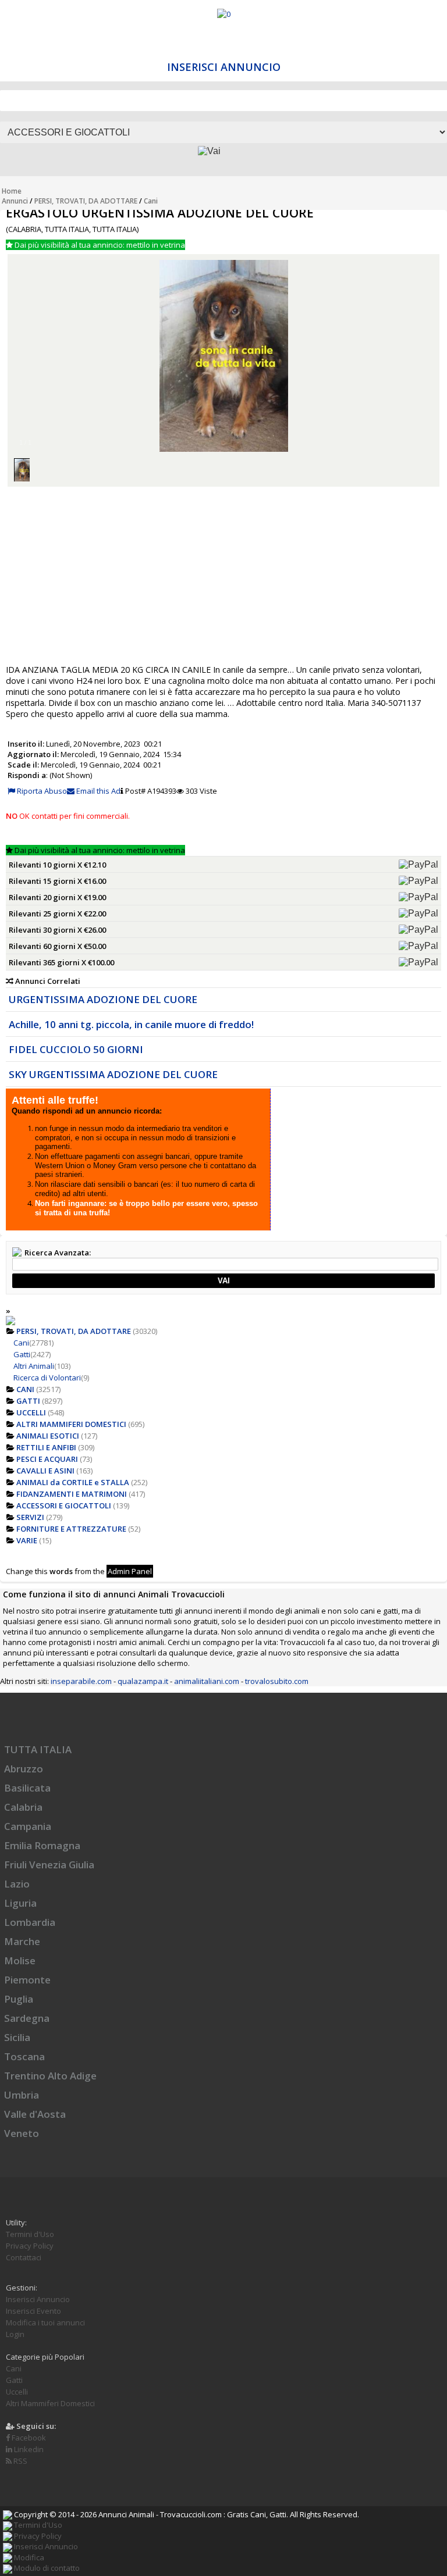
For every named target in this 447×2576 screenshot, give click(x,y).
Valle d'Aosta (35, 2114)
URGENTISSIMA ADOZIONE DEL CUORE (103, 999)
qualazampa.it (143, 1681)
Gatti (22, 1354)
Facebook (28, 2438)
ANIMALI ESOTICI (48, 1436)
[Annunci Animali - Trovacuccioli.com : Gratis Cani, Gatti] (224, 14)
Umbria (22, 2095)
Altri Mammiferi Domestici (50, 2403)
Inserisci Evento (33, 2311)
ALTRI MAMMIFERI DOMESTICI (71, 1424)
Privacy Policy (30, 2246)
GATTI (28, 1401)
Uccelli (17, 2392)
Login (15, 2334)
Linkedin (28, 2449)
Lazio (17, 1884)
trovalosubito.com (277, 1681)
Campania (28, 1826)
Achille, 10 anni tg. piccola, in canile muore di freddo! (131, 1024)
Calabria (23, 1807)
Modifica (28, 2557)
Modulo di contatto (46, 2568)
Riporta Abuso (41, 791)
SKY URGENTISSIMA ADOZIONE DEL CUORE (113, 1074)
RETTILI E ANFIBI (46, 1447)
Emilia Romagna (42, 1845)
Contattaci (24, 2257)
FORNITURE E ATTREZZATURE (71, 1529)
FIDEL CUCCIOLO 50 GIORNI (76, 1049)
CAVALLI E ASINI (45, 1471)
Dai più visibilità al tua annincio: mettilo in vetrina (99, 245)
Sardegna (27, 2018)
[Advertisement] (223, 575)
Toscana (24, 2056)
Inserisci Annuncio (224, 67)
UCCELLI (31, 1412)
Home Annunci (15, 196)
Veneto (22, 2133)
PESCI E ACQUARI (47, 1459)
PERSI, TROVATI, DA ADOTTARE (86, 201)
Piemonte (27, 1980)
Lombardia (30, 1922)
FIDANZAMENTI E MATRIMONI (72, 1494)
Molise (20, 1960)
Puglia (19, 1999)
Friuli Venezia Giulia (49, 1865)
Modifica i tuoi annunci (45, 2322)
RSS (19, 2461)
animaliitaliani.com (207, 1681)
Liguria (20, 1903)
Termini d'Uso (30, 2234)
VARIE (27, 1540)
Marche (22, 1941)
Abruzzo (24, 1769)
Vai (224, 1281)
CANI (25, 1389)
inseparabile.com (81, 1681)
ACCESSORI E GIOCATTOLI (64, 1505)
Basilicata (27, 1788)
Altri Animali (34, 1366)
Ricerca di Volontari (47, 1378)
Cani (151, 201)
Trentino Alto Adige (50, 2076)
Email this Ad (97, 791)
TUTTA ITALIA (38, 1749)
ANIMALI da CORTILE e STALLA (73, 1482)
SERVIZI (30, 1517)
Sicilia (17, 2037)
